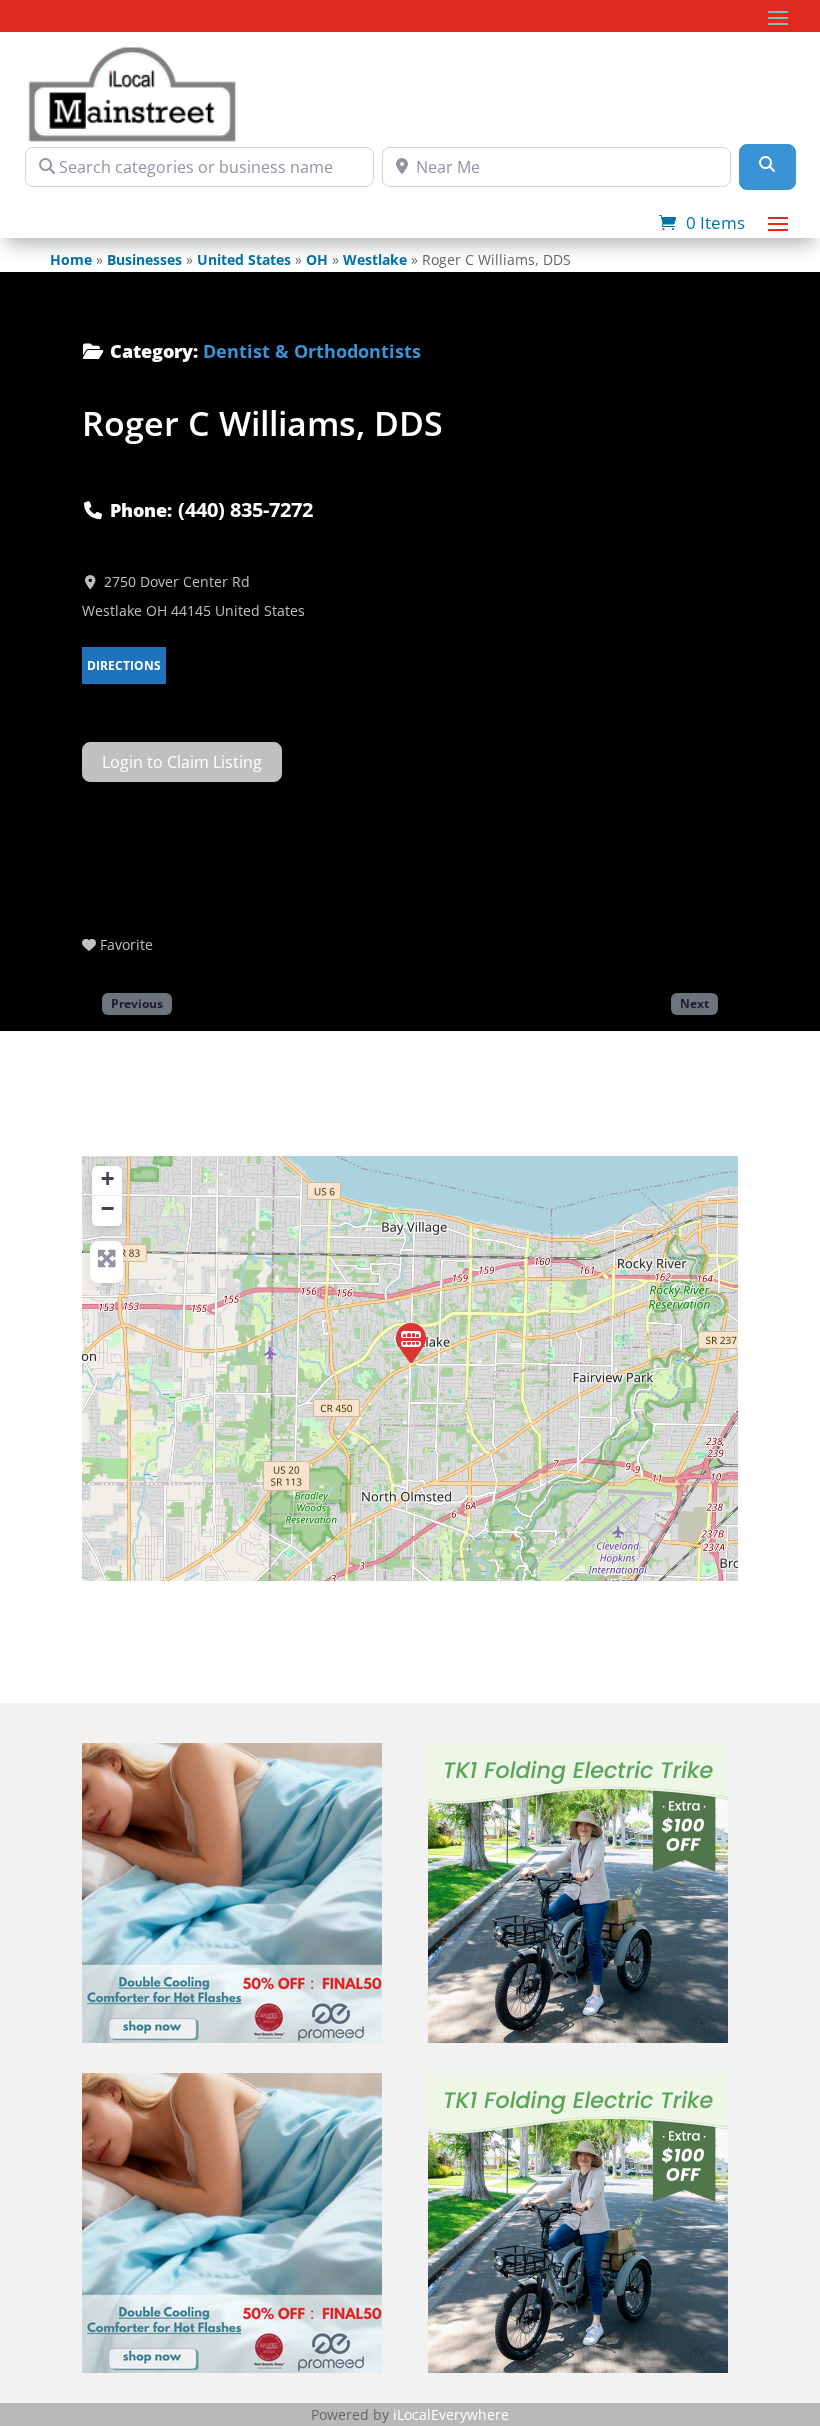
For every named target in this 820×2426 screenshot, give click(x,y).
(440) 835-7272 (245, 509)
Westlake (375, 259)
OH (317, 259)
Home (71, 259)
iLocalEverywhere (451, 2414)
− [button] (107, 1208)
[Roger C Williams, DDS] (411, 1343)
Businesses (144, 259)
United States (244, 259)
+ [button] (107, 1178)
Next (694, 1003)
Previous (137, 1003)
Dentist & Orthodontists (312, 351)
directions (124, 665)
